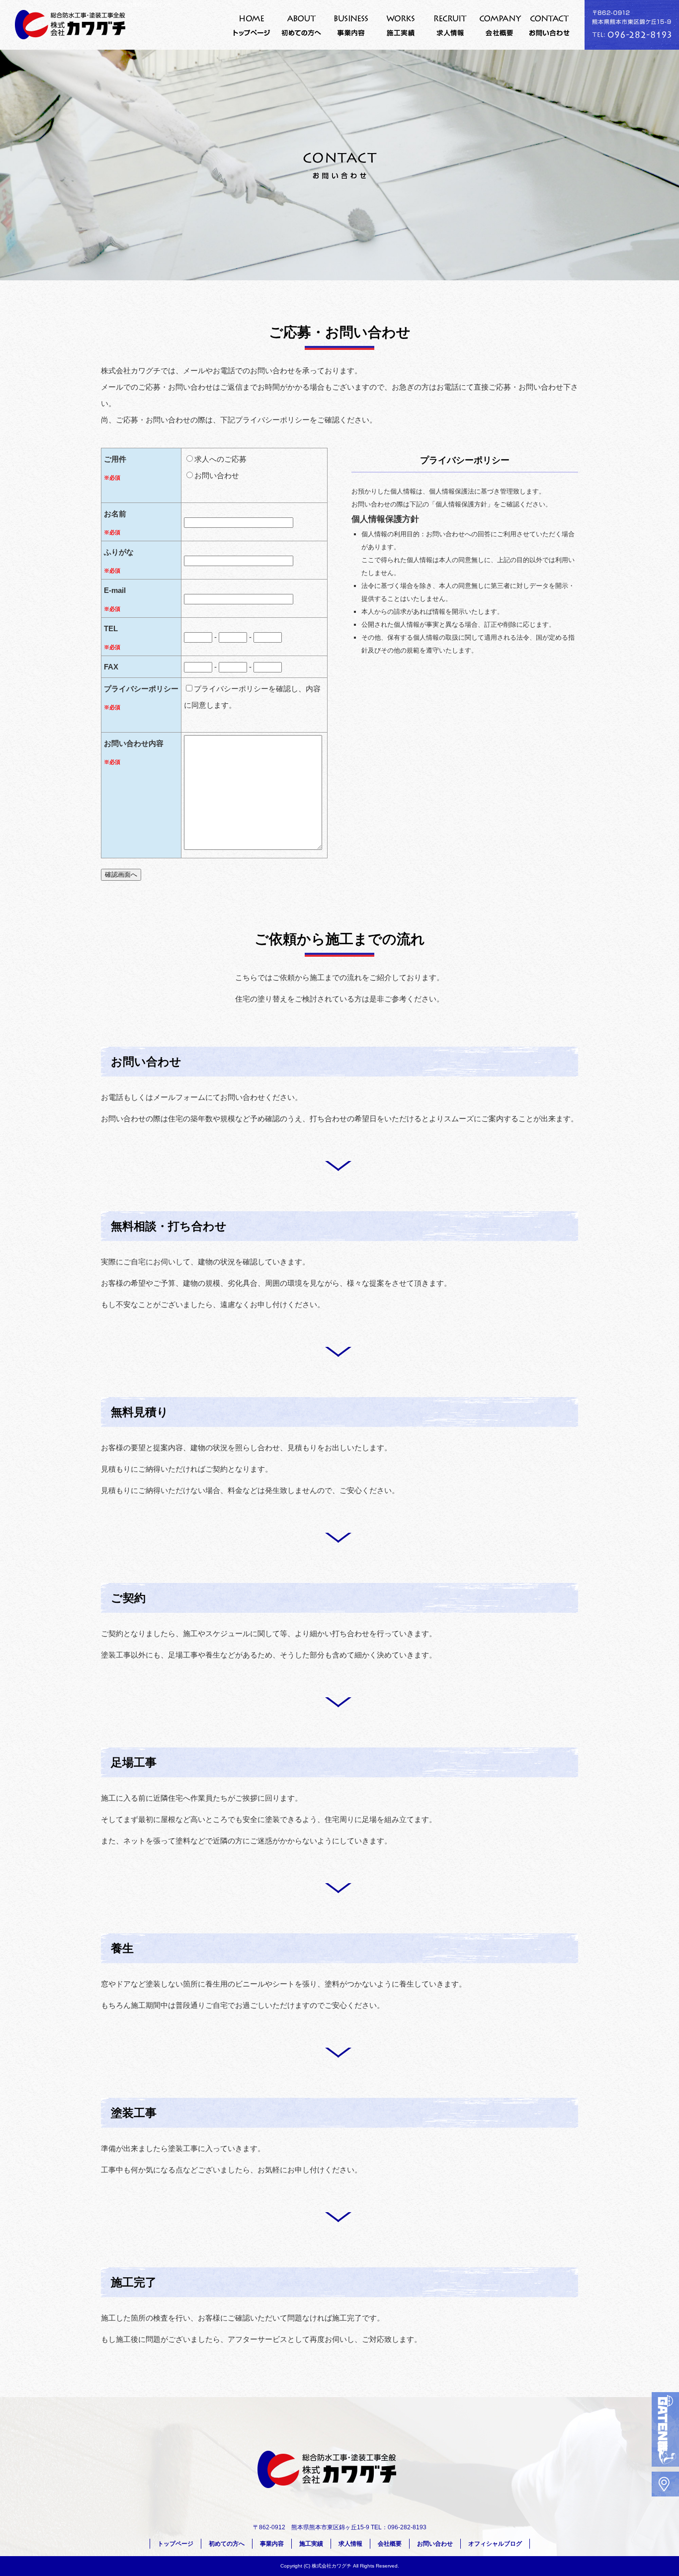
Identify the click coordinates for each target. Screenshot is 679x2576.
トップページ (252, 25)
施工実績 (401, 25)
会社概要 (500, 25)
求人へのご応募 (220, 459)
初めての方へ (301, 25)
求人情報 (450, 25)
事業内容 (351, 25)
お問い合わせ (550, 25)
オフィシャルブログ (495, 2544)
